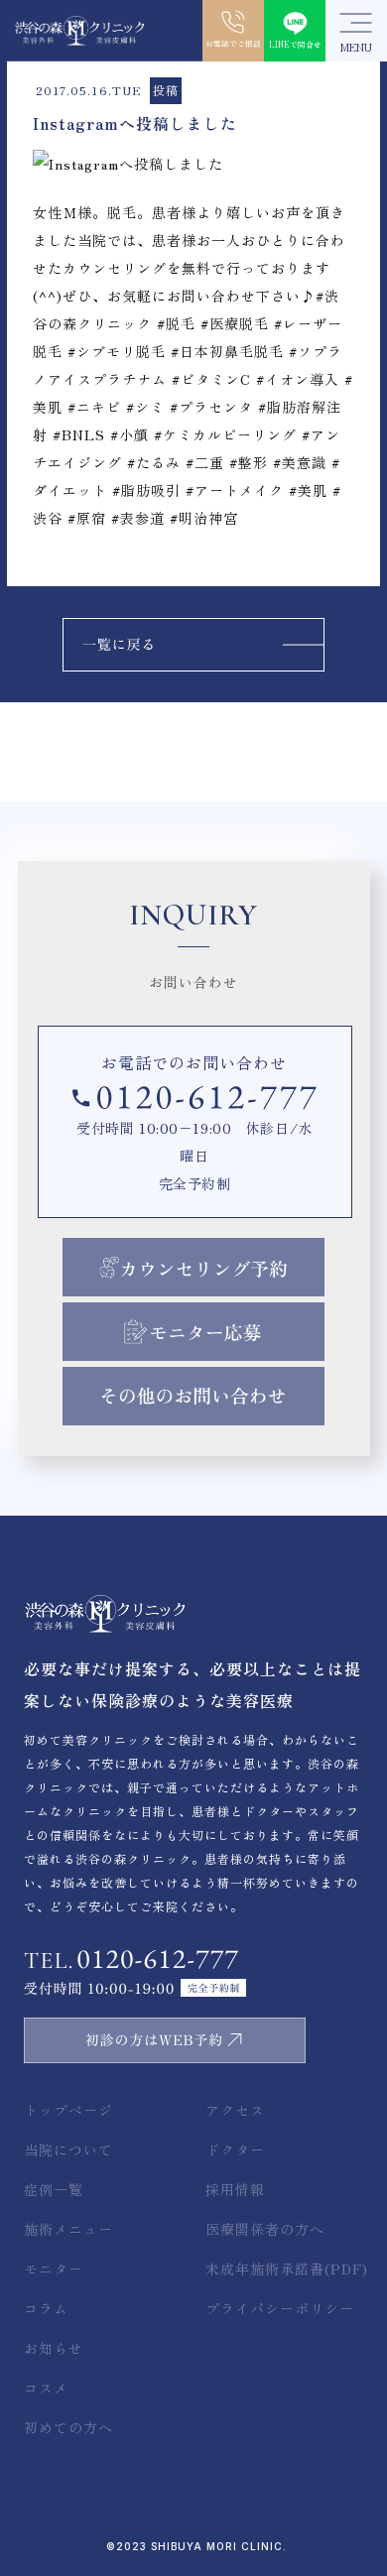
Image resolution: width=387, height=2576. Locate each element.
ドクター (235, 2149)
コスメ (46, 2388)
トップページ (68, 2110)
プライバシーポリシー (280, 2308)
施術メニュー (68, 2229)
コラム (46, 2308)
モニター (54, 2269)
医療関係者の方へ (265, 2229)
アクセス (235, 2110)
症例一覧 (54, 2189)
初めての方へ (68, 2427)
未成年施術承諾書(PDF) (287, 2269)
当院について (68, 2149)
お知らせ (54, 2348)
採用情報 (235, 2189)
